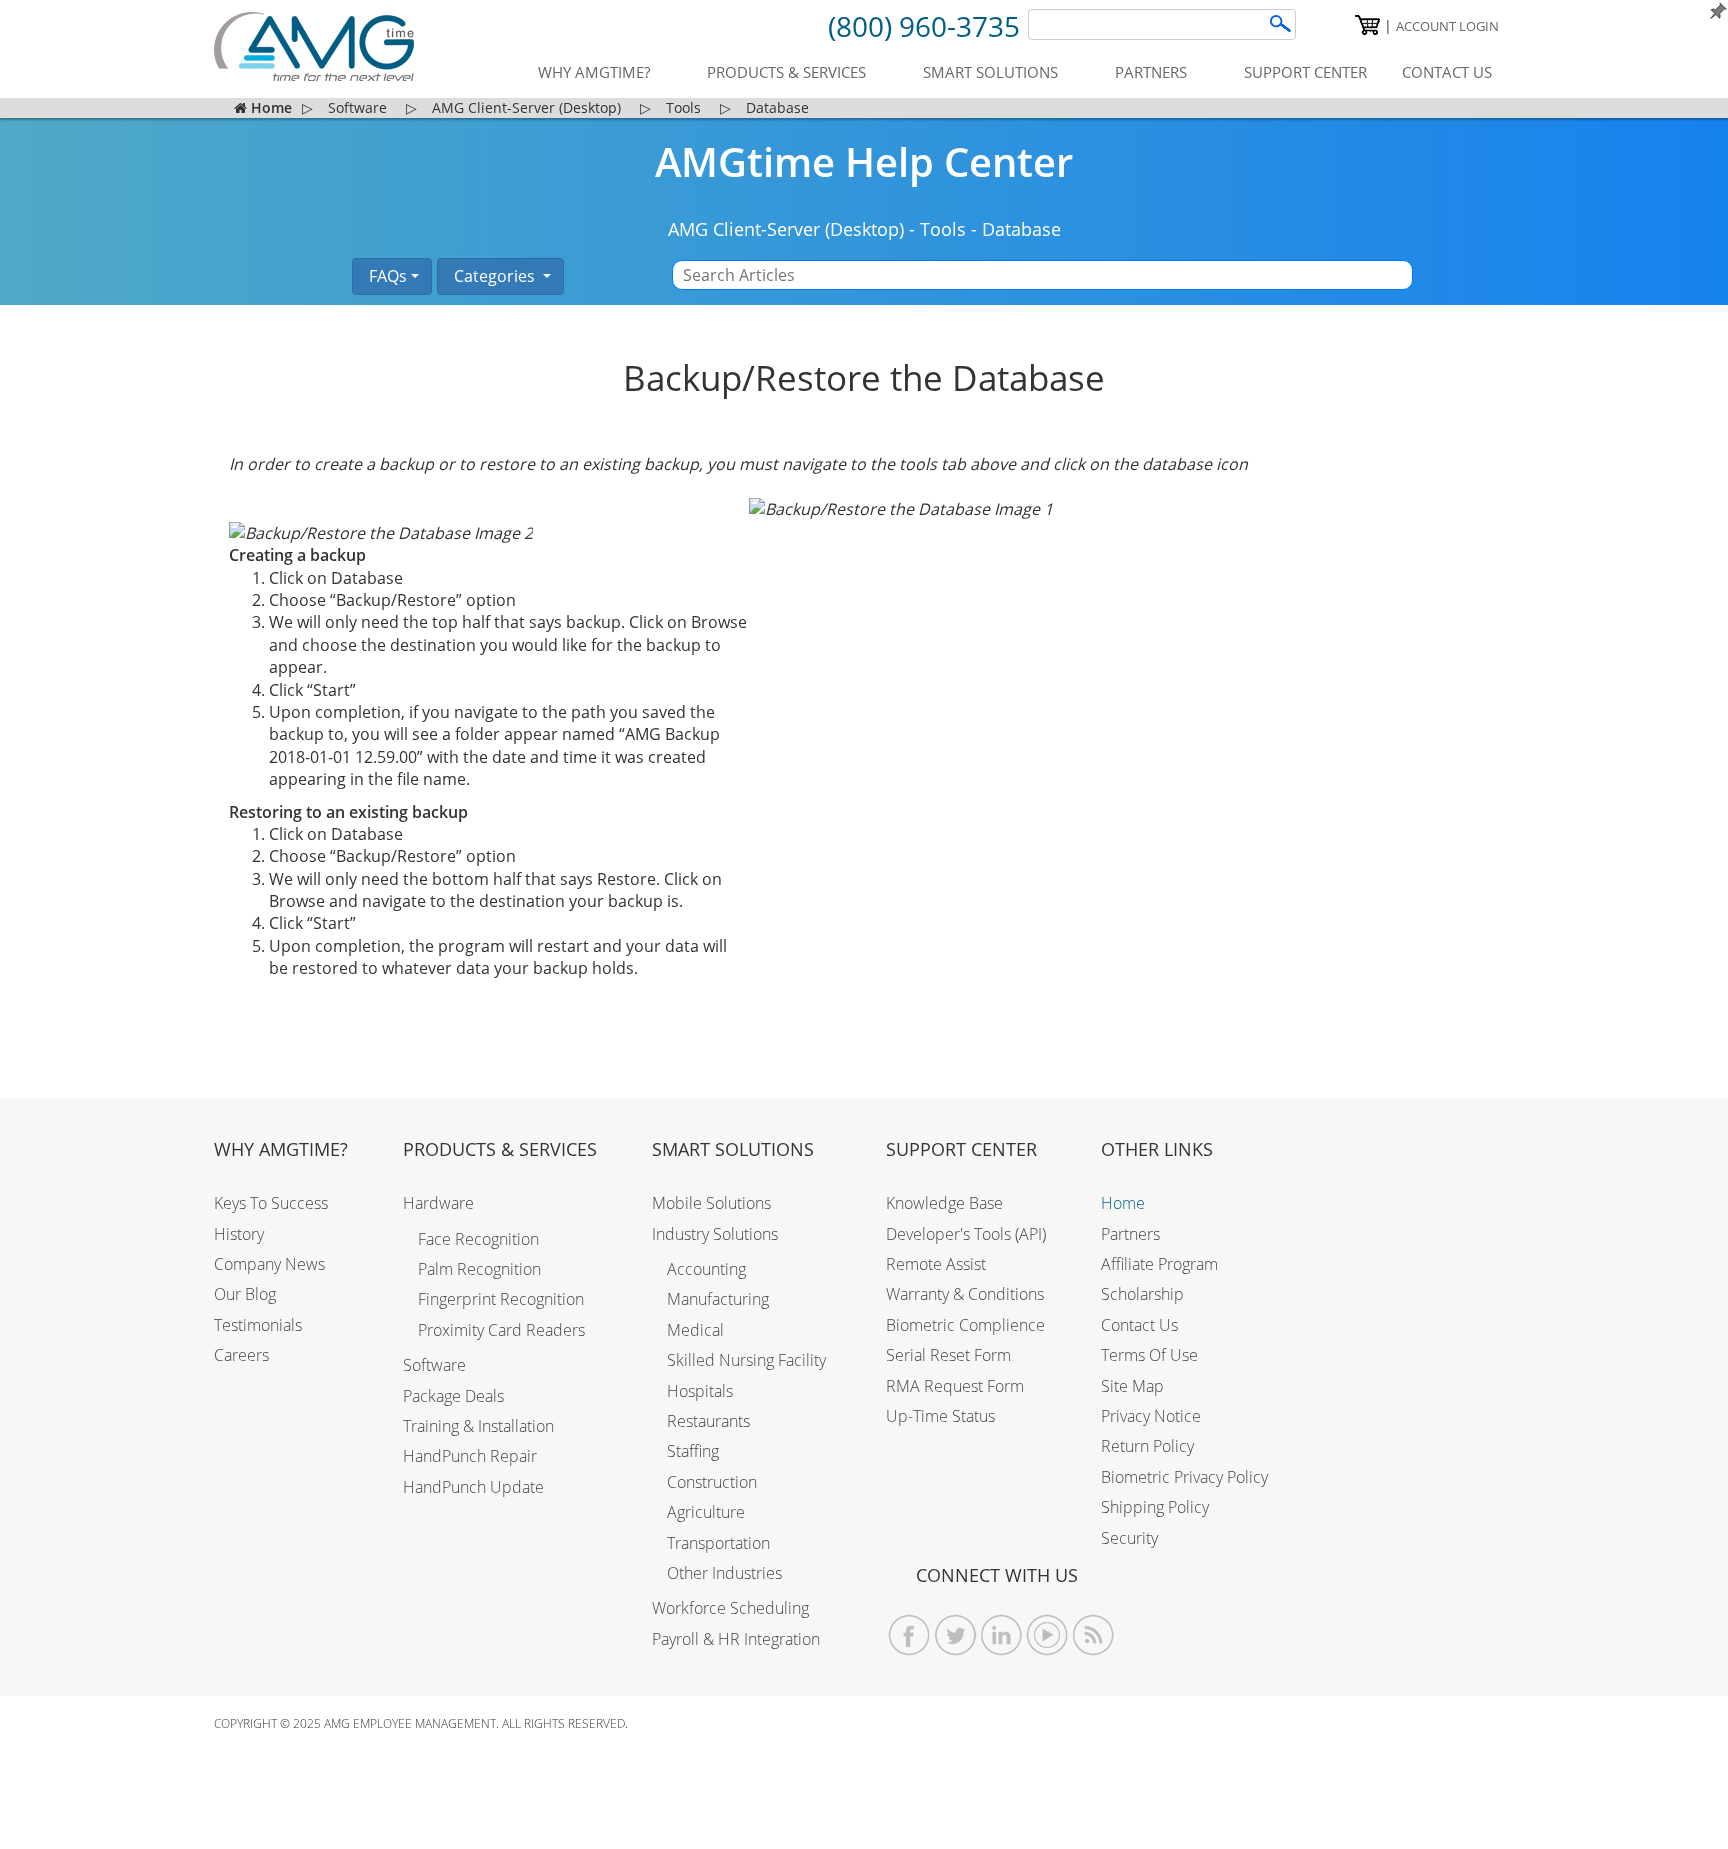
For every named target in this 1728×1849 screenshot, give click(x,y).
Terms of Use (1149, 1355)
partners (1151, 72)
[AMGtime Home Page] (314, 46)
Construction (712, 1482)
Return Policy (1147, 1446)
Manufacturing (718, 1299)
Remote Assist (936, 1264)
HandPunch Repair (470, 1456)
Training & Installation (478, 1426)
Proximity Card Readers (501, 1330)
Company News (269, 1264)
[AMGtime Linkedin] (1001, 1635)
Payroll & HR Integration (736, 1639)
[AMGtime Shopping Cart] (1367, 25)
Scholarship (1142, 1294)
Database (1021, 229)
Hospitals (700, 1391)
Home (1123, 1203)
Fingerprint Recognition (501, 1299)
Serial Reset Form (948, 1355)
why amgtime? (594, 72)
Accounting (706, 1269)
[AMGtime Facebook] (909, 1635)
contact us (1447, 72)
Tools (943, 229)
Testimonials (258, 1325)
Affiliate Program (1159, 1264)
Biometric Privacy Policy (1184, 1477)
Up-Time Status (940, 1416)
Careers (241, 1355)
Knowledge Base (944, 1203)
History (239, 1234)
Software (434, 1365)
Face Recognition (478, 1239)
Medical (695, 1330)
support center (1305, 72)
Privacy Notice (1151, 1416)
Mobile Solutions (711, 1203)
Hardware (438, 1203)
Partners (1130, 1234)
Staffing (693, 1451)
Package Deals (453, 1396)
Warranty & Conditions (965, 1294)
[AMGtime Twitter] (955, 1635)
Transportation (718, 1543)
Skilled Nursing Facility (746, 1360)
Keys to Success (271, 1203)
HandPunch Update (473, 1487)
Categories (494, 276)
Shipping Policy (1155, 1507)
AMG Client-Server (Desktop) (786, 229)
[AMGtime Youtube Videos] (1047, 1635)
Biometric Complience (965, 1325)
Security (1129, 1538)
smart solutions (990, 72)
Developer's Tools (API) (966, 1234)
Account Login (1447, 26)
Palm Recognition (479, 1269)
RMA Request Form (955, 1386)
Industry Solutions (715, 1234)
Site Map (1132, 1386)
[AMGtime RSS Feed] (1093, 1635)
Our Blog (245, 1294)
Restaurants (708, 1421)
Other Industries (724, 1573)
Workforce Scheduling (730, 1608)
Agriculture (706, 1512)
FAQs (386, 276)
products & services (786, 72)
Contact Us (1139, 1325)
